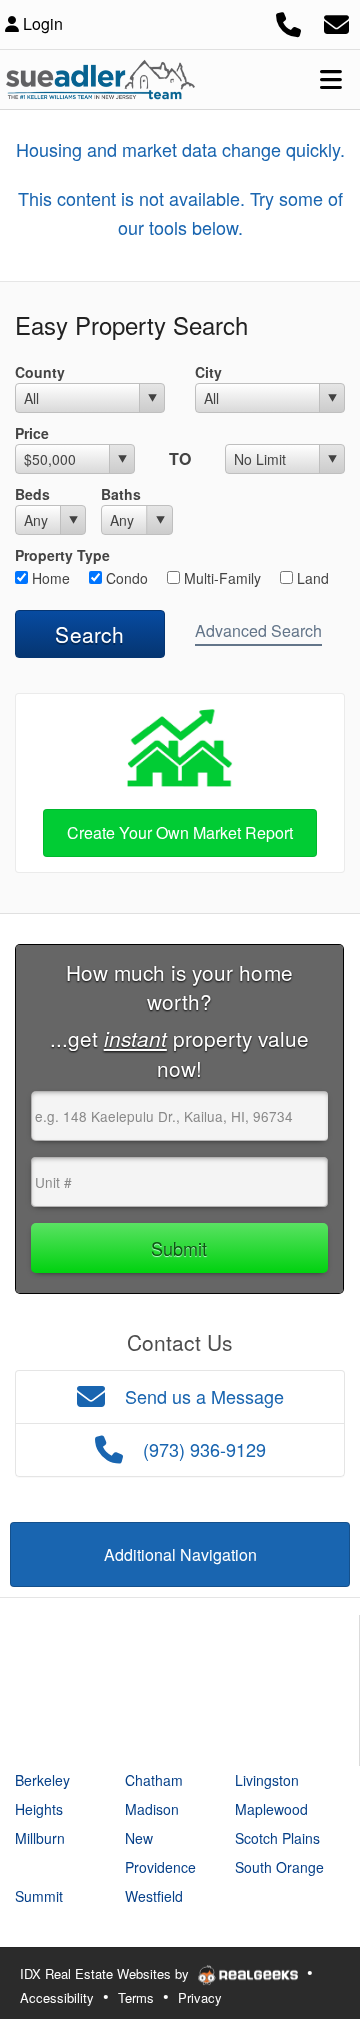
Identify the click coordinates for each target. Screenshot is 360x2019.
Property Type (62, 555)
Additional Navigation (180, 1554)
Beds (32, 494)
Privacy (200, 1997)
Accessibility (57, 1997)
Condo (125, 578)
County (40, 372)
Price (32, 433)
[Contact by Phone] (288, 21)
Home (49, 578)
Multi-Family (220, 578)
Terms (136, 1997)
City (208, 372)
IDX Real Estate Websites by (106, 1973)
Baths (121, 494)
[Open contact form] (336, 21)
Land (311, 578)
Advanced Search (258, 630)
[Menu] (331, 79)
